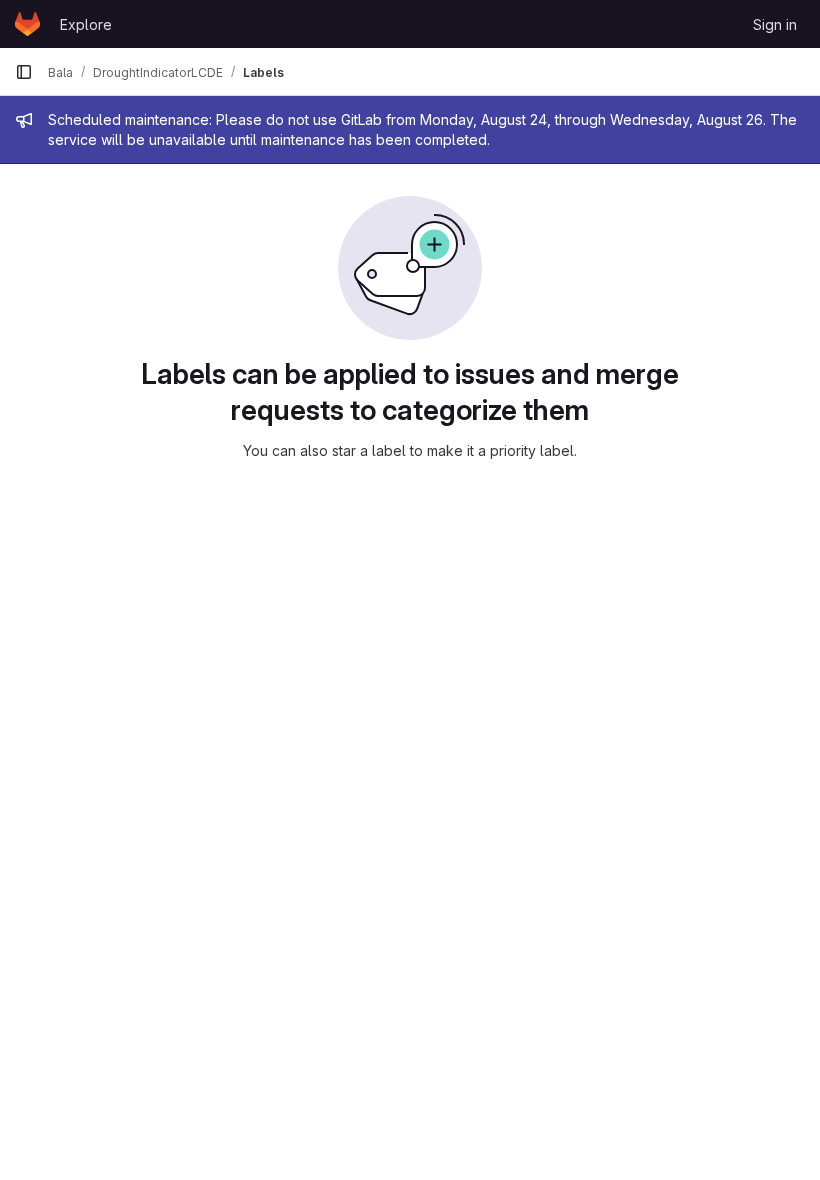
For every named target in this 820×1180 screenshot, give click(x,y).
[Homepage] (27, 24)
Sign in (775, 24)
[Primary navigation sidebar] (24, 72)
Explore (86, 24)
